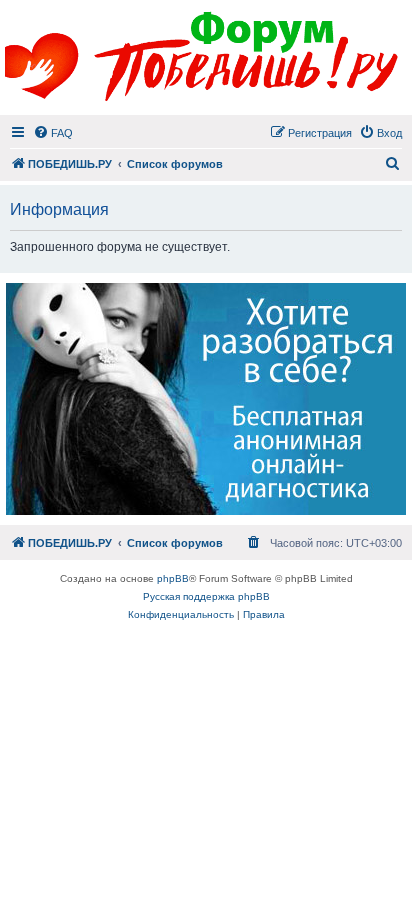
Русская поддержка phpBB (206, 596)
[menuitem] (53, 133)
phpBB (173, 578)
